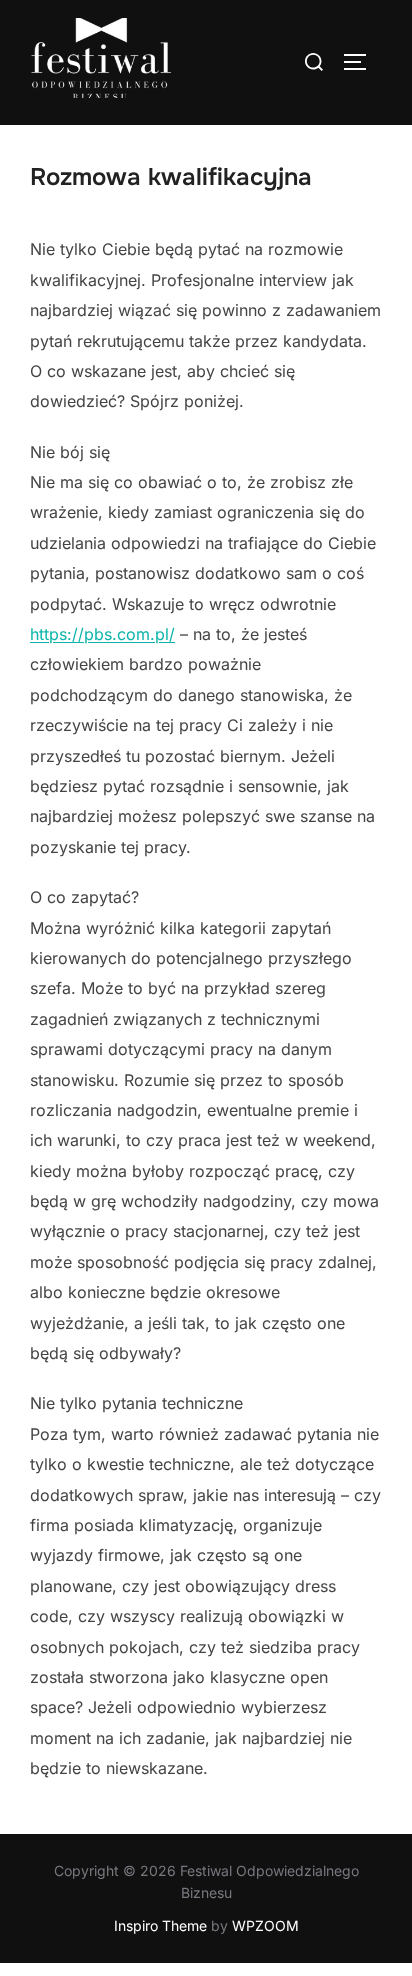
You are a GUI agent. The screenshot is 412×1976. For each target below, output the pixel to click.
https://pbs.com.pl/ (102, 634)
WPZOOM (265, 1925)
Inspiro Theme (160, 1925)
